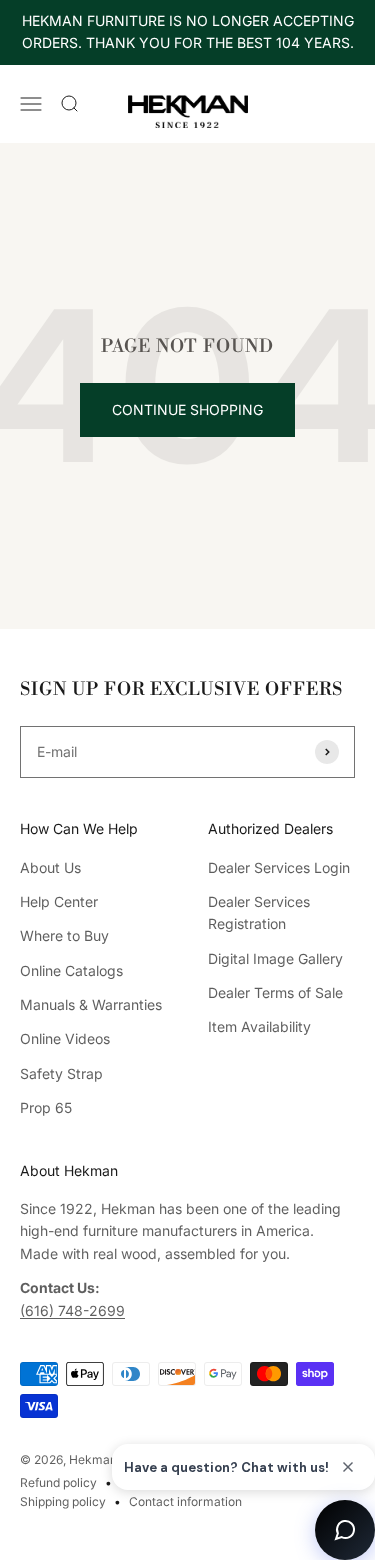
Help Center (59, 901)
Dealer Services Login (279, 867)
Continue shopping (187, 409)
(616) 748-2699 (72, 1310)
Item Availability (259, 1026)
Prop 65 (46, 1107)
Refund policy (58, 1482)
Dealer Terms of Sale (275, 992)
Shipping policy (63, 1501)
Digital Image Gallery (275, 958)
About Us (50, 867)
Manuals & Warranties (91, 1004)
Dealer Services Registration (259, 912)
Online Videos (65, 1038)
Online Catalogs (71, 970)
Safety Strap (61, 1073)
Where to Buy (64, 935)
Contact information (185, 1501)
